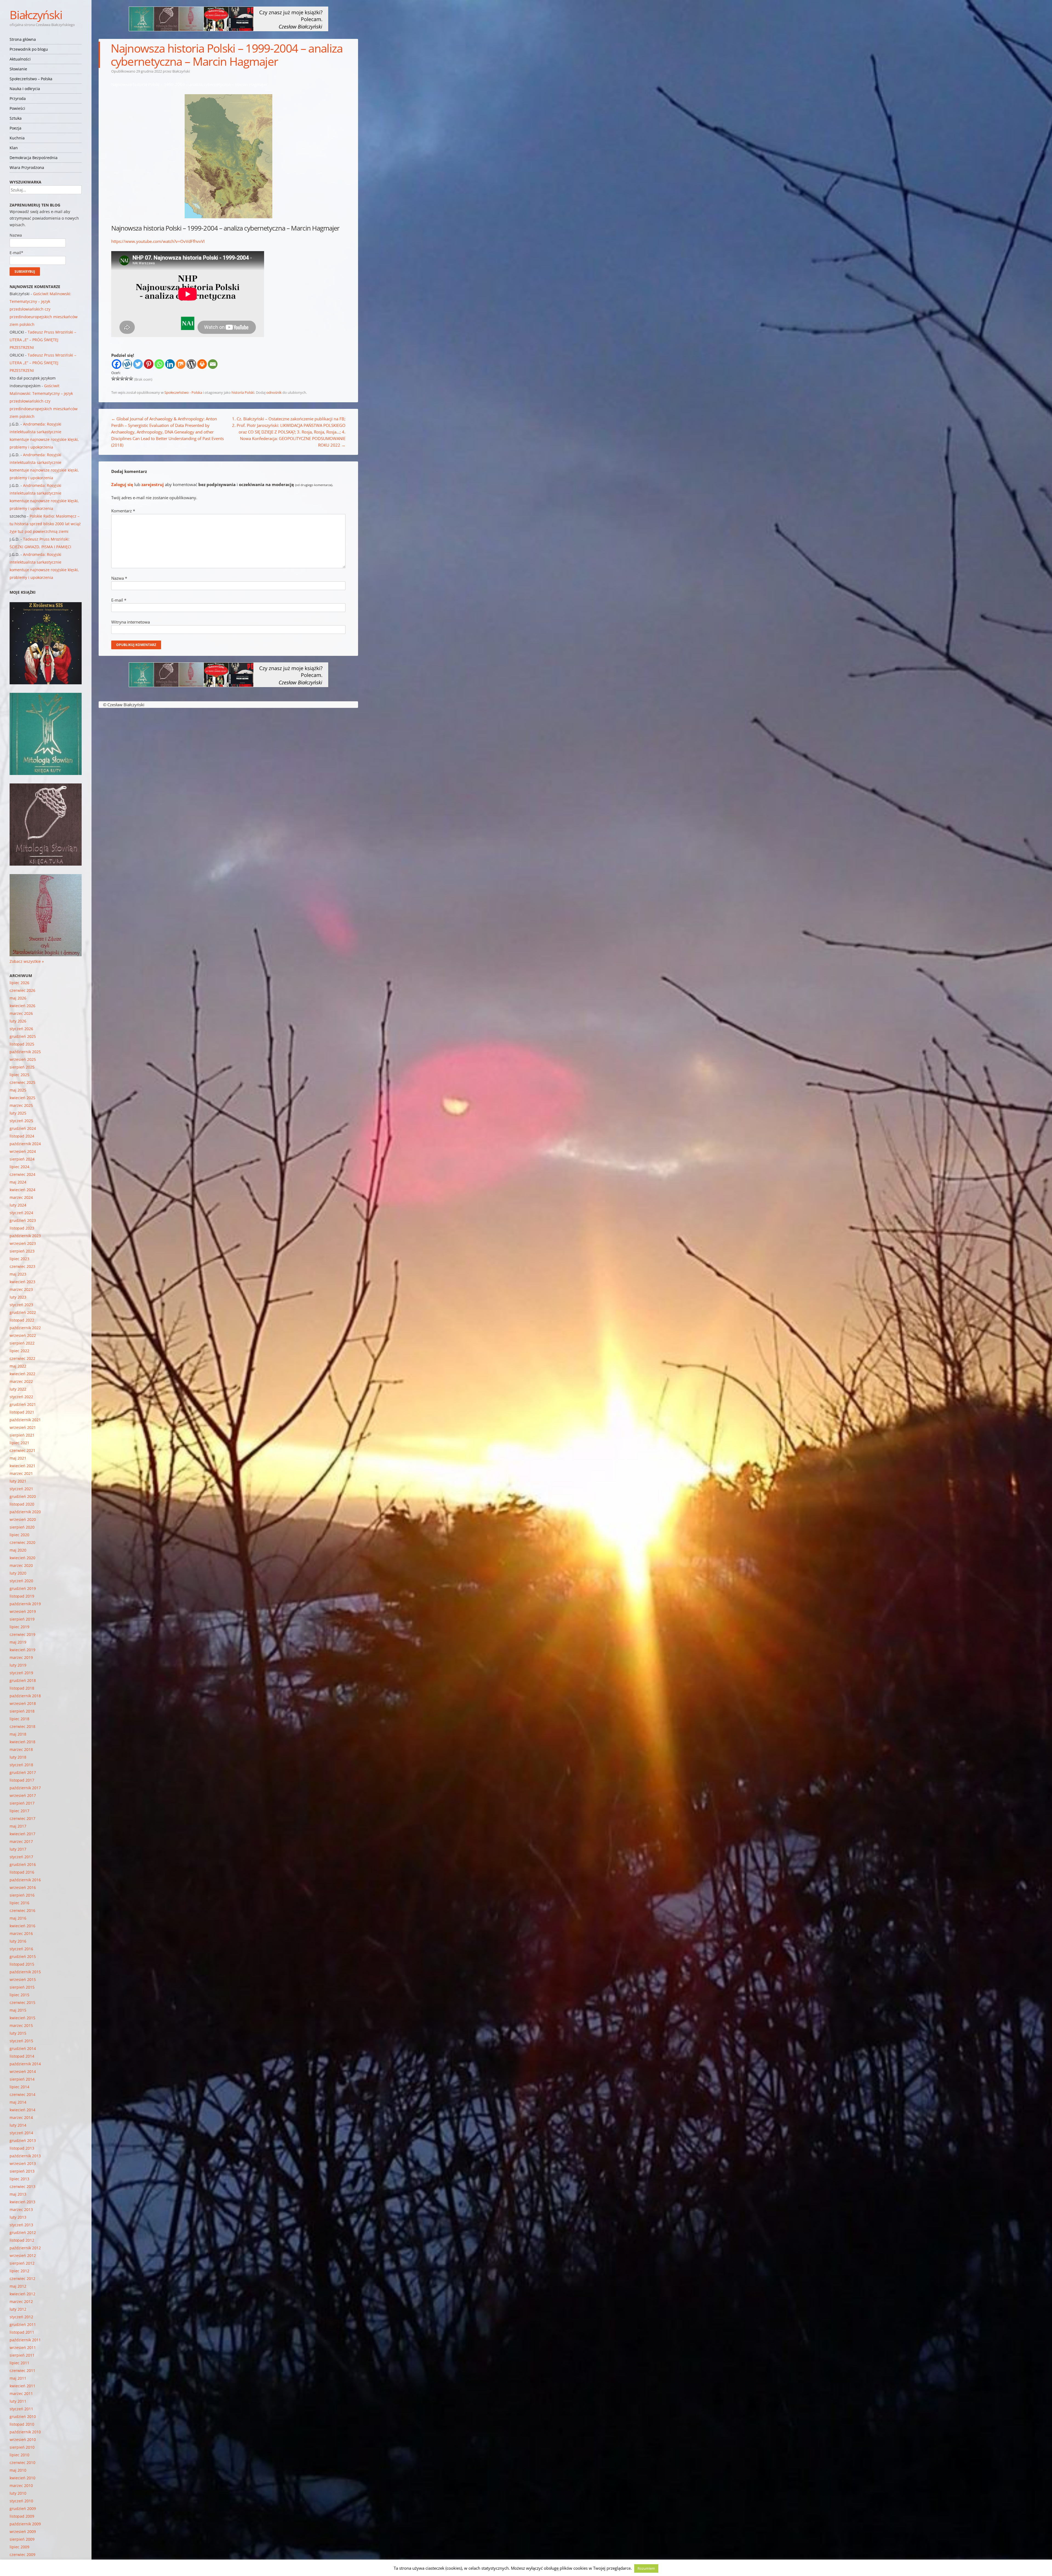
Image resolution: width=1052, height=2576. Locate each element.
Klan (14, 148)
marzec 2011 (21, 2393)
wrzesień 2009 (23, 2532)
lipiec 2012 (19, 2271)
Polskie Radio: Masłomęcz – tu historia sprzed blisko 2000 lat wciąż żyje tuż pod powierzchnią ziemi (45, 524)
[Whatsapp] (159, 364)
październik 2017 (25, 1788)
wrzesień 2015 (23, 1979)
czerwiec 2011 (22, 2370)
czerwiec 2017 (22, 1818)
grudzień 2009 (23, 2508)
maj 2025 (18, 1090)
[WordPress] (191, 364)
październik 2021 (25, 1420)
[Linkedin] (170, 364)
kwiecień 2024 (22, 1190)
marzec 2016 (21, 1933)
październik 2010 (25, 2432)
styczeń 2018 (21, 1765)
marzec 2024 (21, 1197)
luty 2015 (18, 2033)
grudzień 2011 (23, 2324)
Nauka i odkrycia (25, 89)
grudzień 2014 (23, 2048)
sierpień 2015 (22, 1987)
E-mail (119, 600)
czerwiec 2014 (22, 2094)
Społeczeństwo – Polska (31, 79)
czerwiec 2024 (22, 1174)
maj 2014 (18, 2102)
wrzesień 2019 (23, 1611)
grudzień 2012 (23, 2232)
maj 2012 (18, 2286)
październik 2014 (25, 2064)
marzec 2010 (21, 2485)
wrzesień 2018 (23, 1703)
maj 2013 (18, 2194)
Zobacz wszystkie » (27, 961)
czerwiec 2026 (22, 990)
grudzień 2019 (23, 1588)
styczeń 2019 (21, 1673)
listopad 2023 (22, 1228)
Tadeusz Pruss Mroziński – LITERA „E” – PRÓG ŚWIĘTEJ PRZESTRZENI (43, 340)
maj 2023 (18, 1274)
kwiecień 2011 (22, 2386)
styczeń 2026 (21, 1029)
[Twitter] (138, 364)
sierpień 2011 (22, 2355)
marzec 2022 (21, 1381)
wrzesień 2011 (23, 2347)
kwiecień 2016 (22, 1926)
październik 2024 (25, 1144)
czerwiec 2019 (22, 1634)
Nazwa (119, 578)
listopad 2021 (22, 1412)
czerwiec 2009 (22, 2555)
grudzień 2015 (23, 1956)
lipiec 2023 (19, 1259)
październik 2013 (25, 2156)
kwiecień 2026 (22, 1006)
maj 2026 (18, 998)
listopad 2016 (22, 1872)
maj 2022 (18, 1366)
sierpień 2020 (22, 1527)
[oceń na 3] (122, 378)
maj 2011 (18, 2378)
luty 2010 (18, 2493)
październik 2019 (25, 1604)
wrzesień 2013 (23, 2163)
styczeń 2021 (21, 1489)
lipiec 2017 (19, 1811)
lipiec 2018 (19, 1719)
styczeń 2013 (21, 2225)
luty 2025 (18, 1113)
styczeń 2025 (21, 1121)
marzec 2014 (21, 2117)
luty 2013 (18, 2217)
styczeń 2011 (21, 2409)
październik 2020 (25, 1512)
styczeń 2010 (21, 2501)
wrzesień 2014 (23, 2071)
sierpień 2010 (22, 2447)
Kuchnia (17, 138)
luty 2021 (18, 1481)
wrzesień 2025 (23, 1059)
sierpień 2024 (22, 1159)
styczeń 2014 (21, 2133)
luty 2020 (18, 1573)
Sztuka (16, 118)
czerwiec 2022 (22, 1358)
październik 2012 (25, 2248)
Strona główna (23, 39)
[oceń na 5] (131, 378)
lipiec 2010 (19, 2455)
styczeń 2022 (21, 1397)
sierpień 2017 (22, 1803)
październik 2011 (25, 2340)
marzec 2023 (21, 1289)
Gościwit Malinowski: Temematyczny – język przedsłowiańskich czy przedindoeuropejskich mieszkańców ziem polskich (44, 309)
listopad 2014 (22, 2056)
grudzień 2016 (23, 1864)
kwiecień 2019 (22, 1650)
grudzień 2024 (23, 1128)
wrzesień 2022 (23, 1335)
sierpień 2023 (22, 1251)
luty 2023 (18, 1297)
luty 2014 (18, 2125)
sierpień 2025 (22, 1067)
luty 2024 (18, 1205)
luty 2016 (18, 1941)
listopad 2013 (22, 2148)
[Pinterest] (149, 364)
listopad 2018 (22, 1688)
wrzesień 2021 (23, 1427)
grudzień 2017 (23, 1772)
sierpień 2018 (22, 1711)
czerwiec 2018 (22, 1726)
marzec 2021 (21, 1473)
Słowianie (18, 69)
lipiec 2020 (19, 1535)
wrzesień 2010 (23, 2439)
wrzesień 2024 (23, 1151)
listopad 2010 (22, 2424)
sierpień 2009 (22, 2539)
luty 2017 (18, 1849)
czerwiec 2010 (22, 2462)
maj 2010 (18, 2470)
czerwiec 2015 (22, 2002)
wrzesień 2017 (23, 1795)
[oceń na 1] (113, 378)
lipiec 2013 (19, 2179)
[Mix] (181, 364)
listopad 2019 (22, 1596)
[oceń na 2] (118, 378)
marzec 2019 (21, 1657)
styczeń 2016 (21, 1949)
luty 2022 (18, 1389)
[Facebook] (117, 364)
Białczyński (36, 15)
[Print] (202, 364)
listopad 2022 (22, 1320)
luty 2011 (18, 2401)
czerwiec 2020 (22, 1542)
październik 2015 (25, 1972)
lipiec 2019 (19, 1627)
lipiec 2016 (19, 1903)
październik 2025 (25, 1052)
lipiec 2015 (19, 1995)
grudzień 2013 (23, 2140)
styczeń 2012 (21, 2317)
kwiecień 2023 (22, 1282)
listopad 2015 (22, 1964)
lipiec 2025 (19, 1075)
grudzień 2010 (23, 2416)
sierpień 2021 (22, 1435)
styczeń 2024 (21, 1213)
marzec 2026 (21, 1013)
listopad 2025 (22, 1044)
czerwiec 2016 (22, 1910)
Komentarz (123, 511)
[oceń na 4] (127, 378)
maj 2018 (18, 1734)
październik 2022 (25, 1328)
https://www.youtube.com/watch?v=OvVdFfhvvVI (158, 241)
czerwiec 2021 (22, 1450)
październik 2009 (25, 2524)
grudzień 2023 (23, 1220)
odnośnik (274, 392)
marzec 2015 (21, 2025)
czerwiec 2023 (22, 1266)
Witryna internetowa (131, 622)
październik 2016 (25, 1880)
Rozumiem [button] (646, 2568)
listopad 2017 (22, 1780)
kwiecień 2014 (22, 2110)
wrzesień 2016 (23, 1887)
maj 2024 (18, 1182)
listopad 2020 (22, 1504)
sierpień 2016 (22, 1895)
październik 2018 (25, 1696)
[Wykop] (127, 364)
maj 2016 (18, 1918)
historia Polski (243, 392)
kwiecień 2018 (22, 1742)
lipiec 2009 (19, 2547)
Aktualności (20, 59)
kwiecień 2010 (22, 2478)
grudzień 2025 (23, 1036)
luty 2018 (18, 1757)
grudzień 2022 (23, 1312)
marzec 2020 (21, 1565)
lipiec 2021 (19, 1443)
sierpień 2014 (22, 2079)
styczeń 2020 (21, 1581)
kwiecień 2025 (22, 1098)
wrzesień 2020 (23, 1519)
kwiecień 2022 (22, 1374)
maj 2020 (18, 1550)
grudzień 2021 (23, 1404)
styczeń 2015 (21, 2041)
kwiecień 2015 (22, 2018)
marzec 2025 (21, 1105)
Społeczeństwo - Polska (183, 392)
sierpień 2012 (22, 2263)
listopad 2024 (22, 1136)
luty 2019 (18, 1665)
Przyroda (18, 98)
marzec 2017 (21, 1841)
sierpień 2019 (22, 1619)
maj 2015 (18, 2010)
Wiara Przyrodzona (27, 167)
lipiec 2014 (19, 2087)
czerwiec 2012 (22, 2278)
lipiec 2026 (19, 983)
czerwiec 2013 (22, 2186)
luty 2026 (18, 1021)
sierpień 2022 (22, 1343)
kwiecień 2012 (22, 2294)
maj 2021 (18, 1458)
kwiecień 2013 (22, 2202)
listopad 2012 (22, 2240)
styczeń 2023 (21, 1305)
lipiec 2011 (19, 2363)
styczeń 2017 (21, 1857)
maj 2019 (18, 1642)
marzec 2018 (21, 1749)
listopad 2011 (22, 2332)
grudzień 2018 (23, 1680)
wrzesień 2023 (23, 1243)
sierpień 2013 (22, 2171)
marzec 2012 (21, 2301)
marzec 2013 (21, 2209)
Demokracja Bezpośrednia (34, 158)
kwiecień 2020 (22, 1558)
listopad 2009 (22, 2516)
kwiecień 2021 (22, 1466)
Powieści (17, 108)
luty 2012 (18, 2309)
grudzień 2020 (23, 1496)
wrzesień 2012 (23, 2255)
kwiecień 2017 (22, 1834)
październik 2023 (25, 1236)
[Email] (213, 364)
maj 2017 (18, 1826)
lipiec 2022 (19, 1351)
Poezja (15, 128)
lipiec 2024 (19, 1167)
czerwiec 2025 (22, 1082)
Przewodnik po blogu (29, 49)
